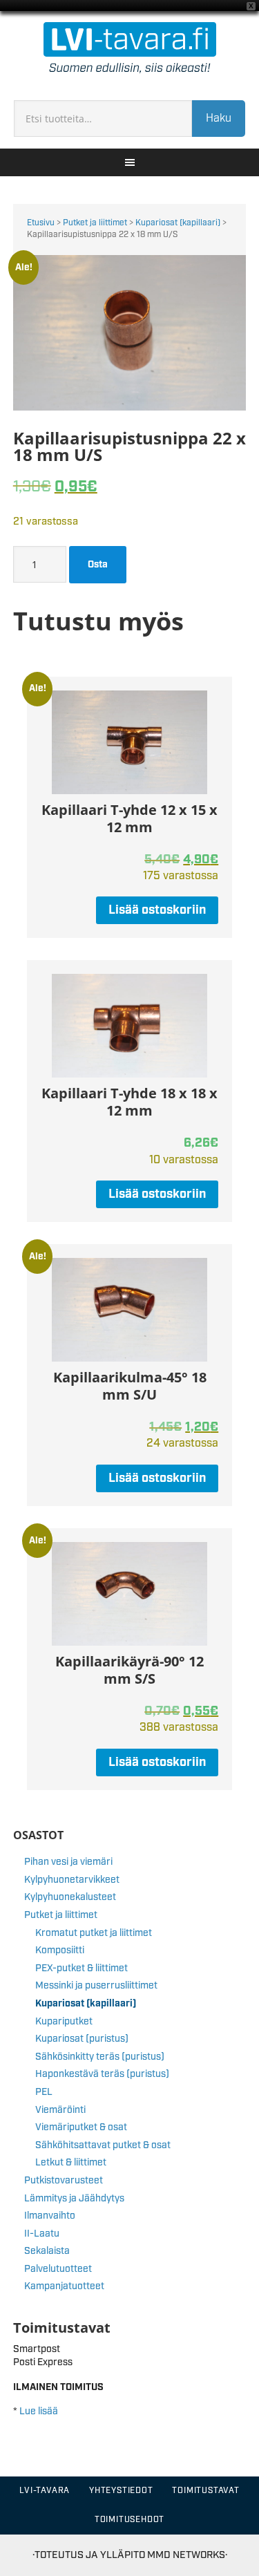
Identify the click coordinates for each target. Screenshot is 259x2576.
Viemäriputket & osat (81, 2127)
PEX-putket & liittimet (81, 1968)
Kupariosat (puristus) (82, 2039)
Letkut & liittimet (71, 2163)
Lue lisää (39, 2412)
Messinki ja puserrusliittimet (96, 1986)
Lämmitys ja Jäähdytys (74, 2199)
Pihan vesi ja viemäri (68, 1862)
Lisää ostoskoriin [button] (157, 910)
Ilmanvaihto (50, 2216)
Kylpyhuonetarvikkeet (72, 1880)
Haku (219, 119)
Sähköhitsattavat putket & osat (103, 2145)
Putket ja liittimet (95, 223)
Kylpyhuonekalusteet (70, 1897)
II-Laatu (42, 2234)
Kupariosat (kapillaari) (178, 223)
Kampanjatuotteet (64, 2286)
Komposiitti (60, 1950)
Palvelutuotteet (58, 2269)
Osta (98, 565)
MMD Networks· (187, 2555)
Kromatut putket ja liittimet (94, 1933)
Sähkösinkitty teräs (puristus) (100, 2057)
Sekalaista (47, 2251)
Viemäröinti (60, 2110)
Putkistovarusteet (64, 2181)
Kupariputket (64, 2022)
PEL (44, 2092)
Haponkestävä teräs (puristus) (102, 2074)
